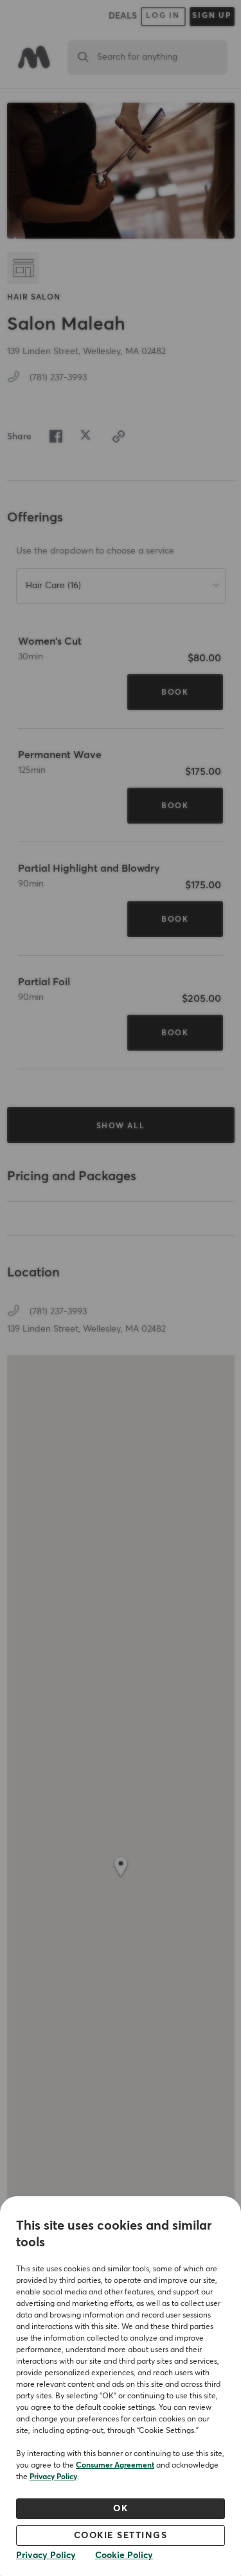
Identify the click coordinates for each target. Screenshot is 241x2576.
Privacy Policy (53, 2477)
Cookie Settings (121, 2536)
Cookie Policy (124, 2555)
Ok (121, 2509)
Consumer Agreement (115, 2466)
